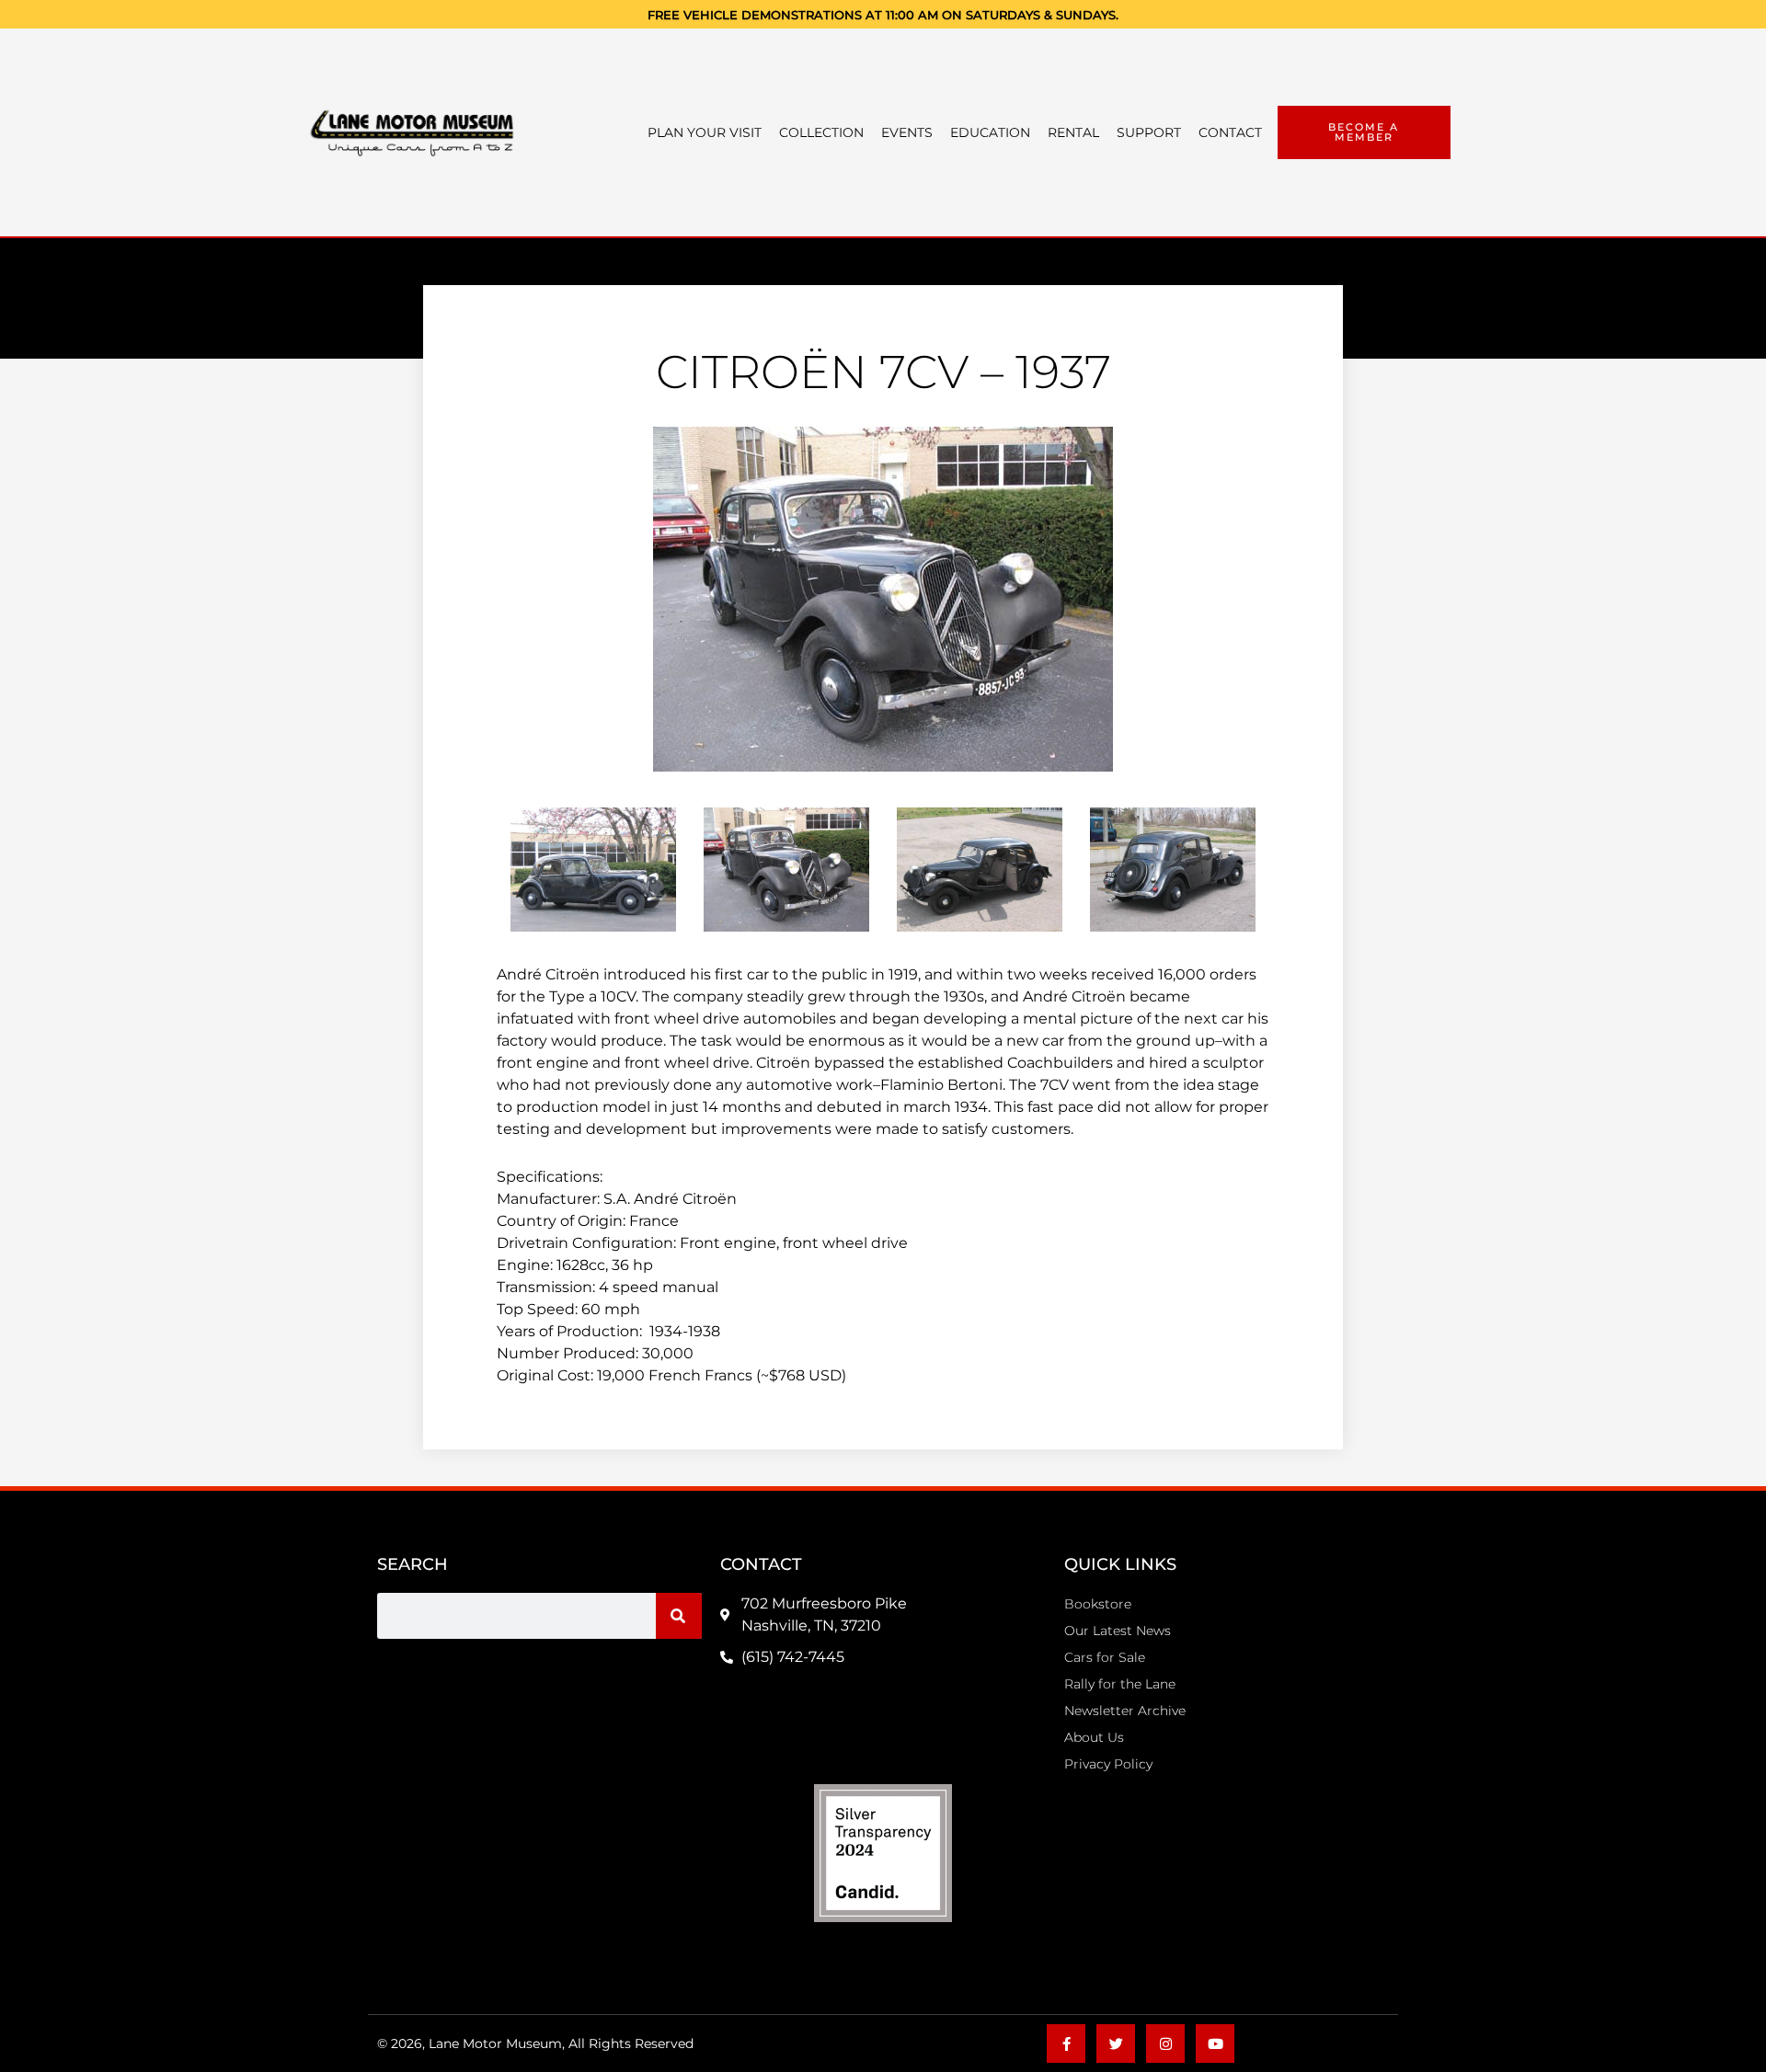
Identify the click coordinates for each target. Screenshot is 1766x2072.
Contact (1230, 132)
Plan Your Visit (705, 132)
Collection (821, 132)
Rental (1073, 132)
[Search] (679, 1616)
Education (990, 132)
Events (907, 132)
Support (1149, 132)
